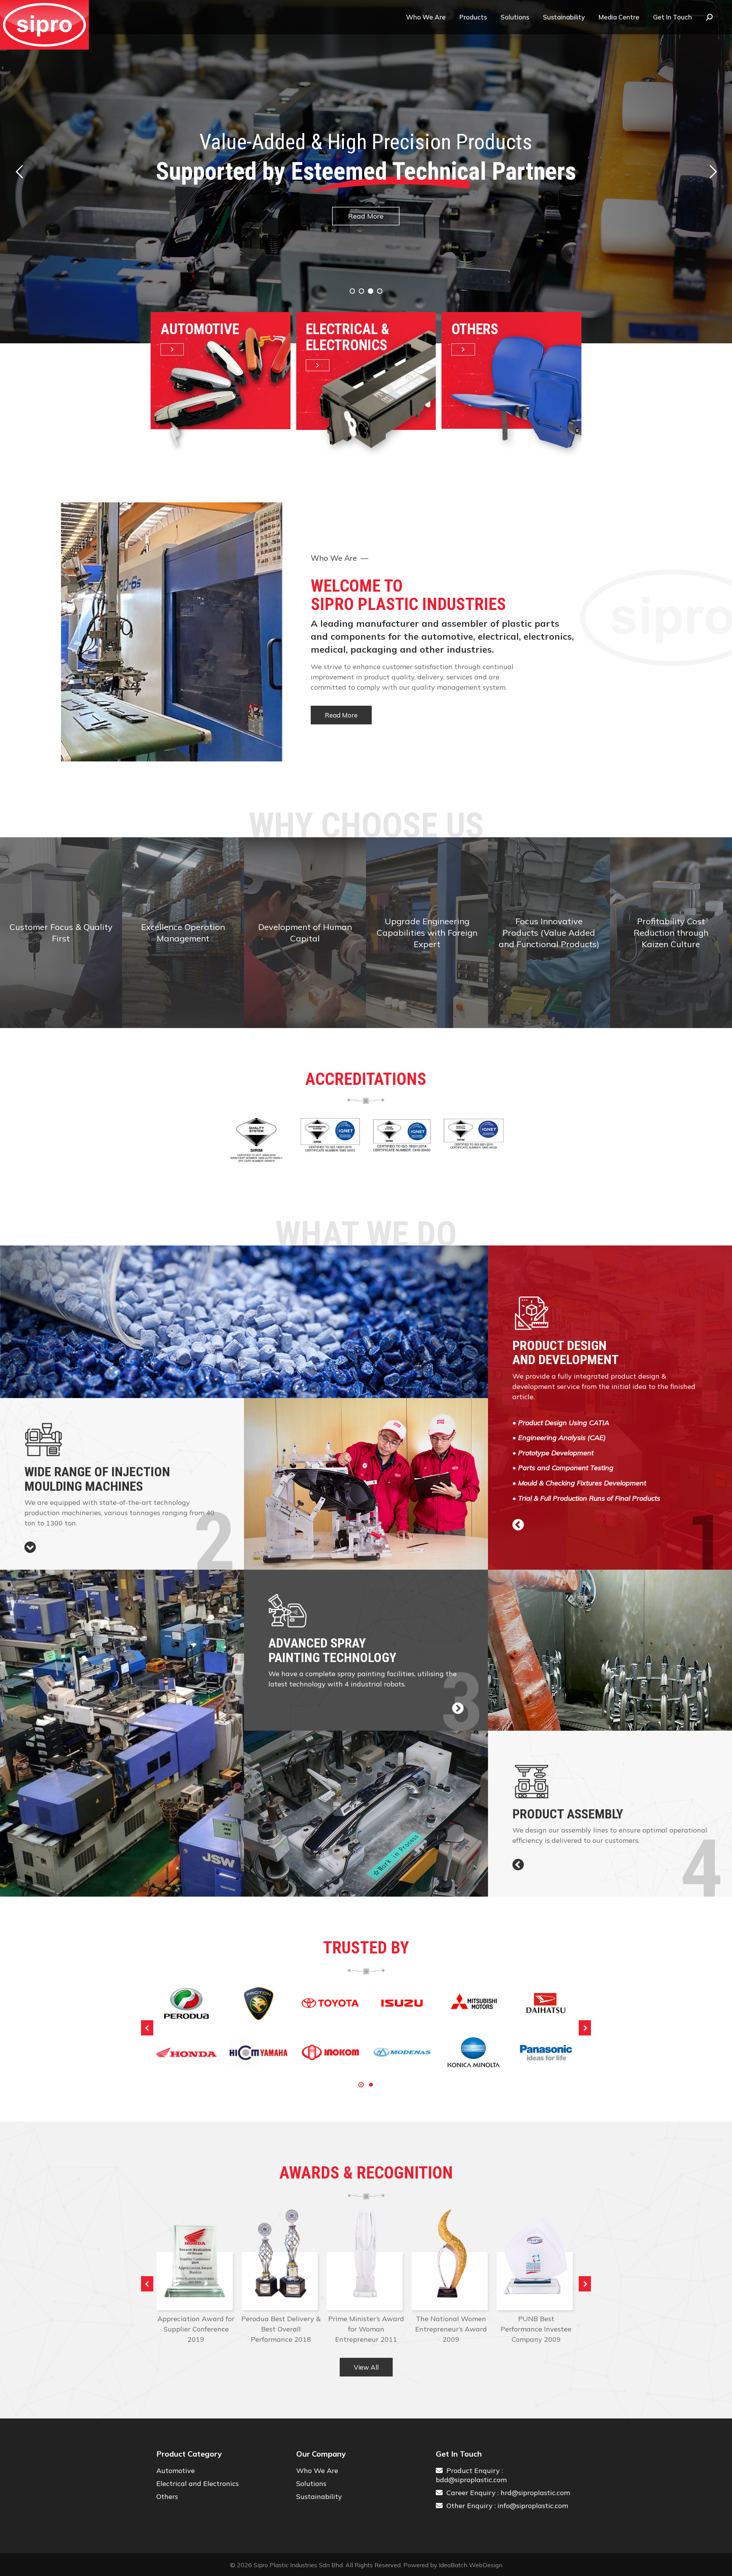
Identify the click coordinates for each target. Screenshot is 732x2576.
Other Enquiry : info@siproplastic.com (505, 2506)
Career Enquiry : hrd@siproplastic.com (506, 2493)
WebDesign (486, 2565)
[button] (147, 2028)
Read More (366, 231)
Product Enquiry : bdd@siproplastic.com (471, 2475)
